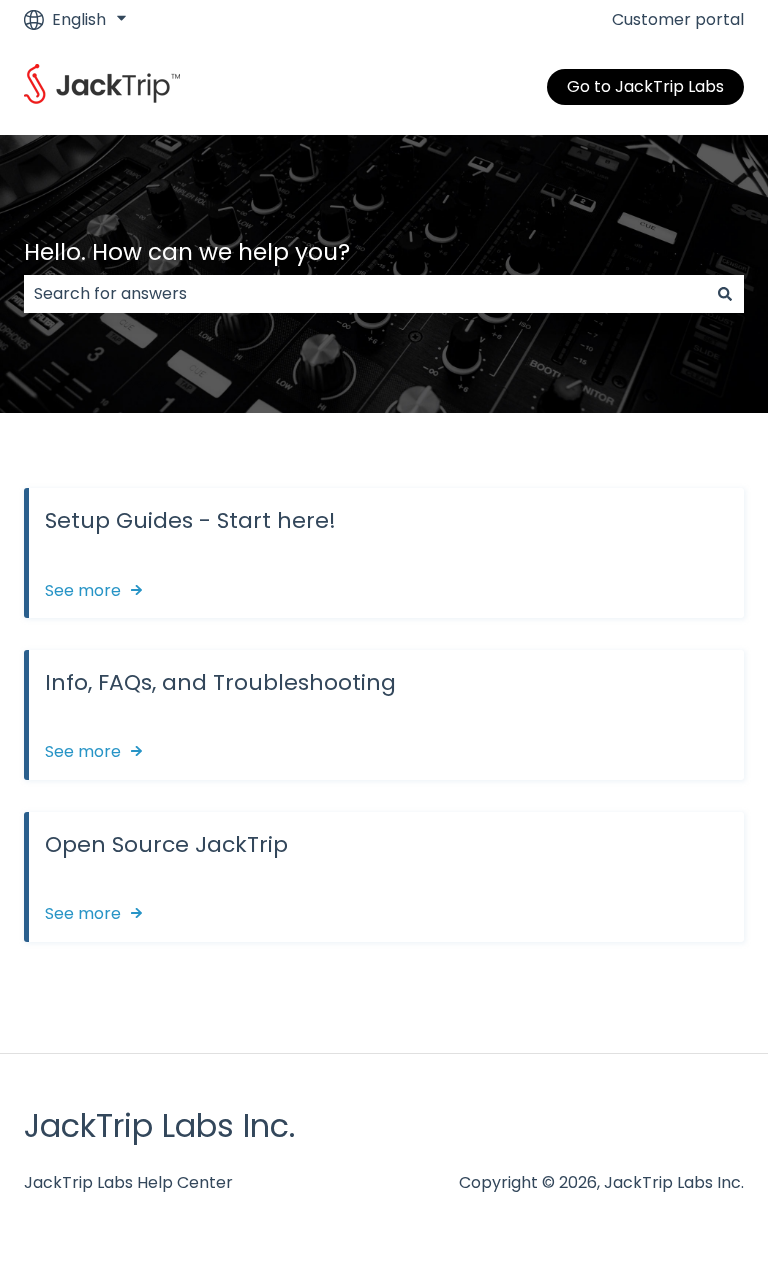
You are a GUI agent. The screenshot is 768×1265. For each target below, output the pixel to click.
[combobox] (365, 294)
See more (83, 590)
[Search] (725, 294)
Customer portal (678, 20)
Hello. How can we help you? (187, 252)
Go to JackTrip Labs (645, 86)
